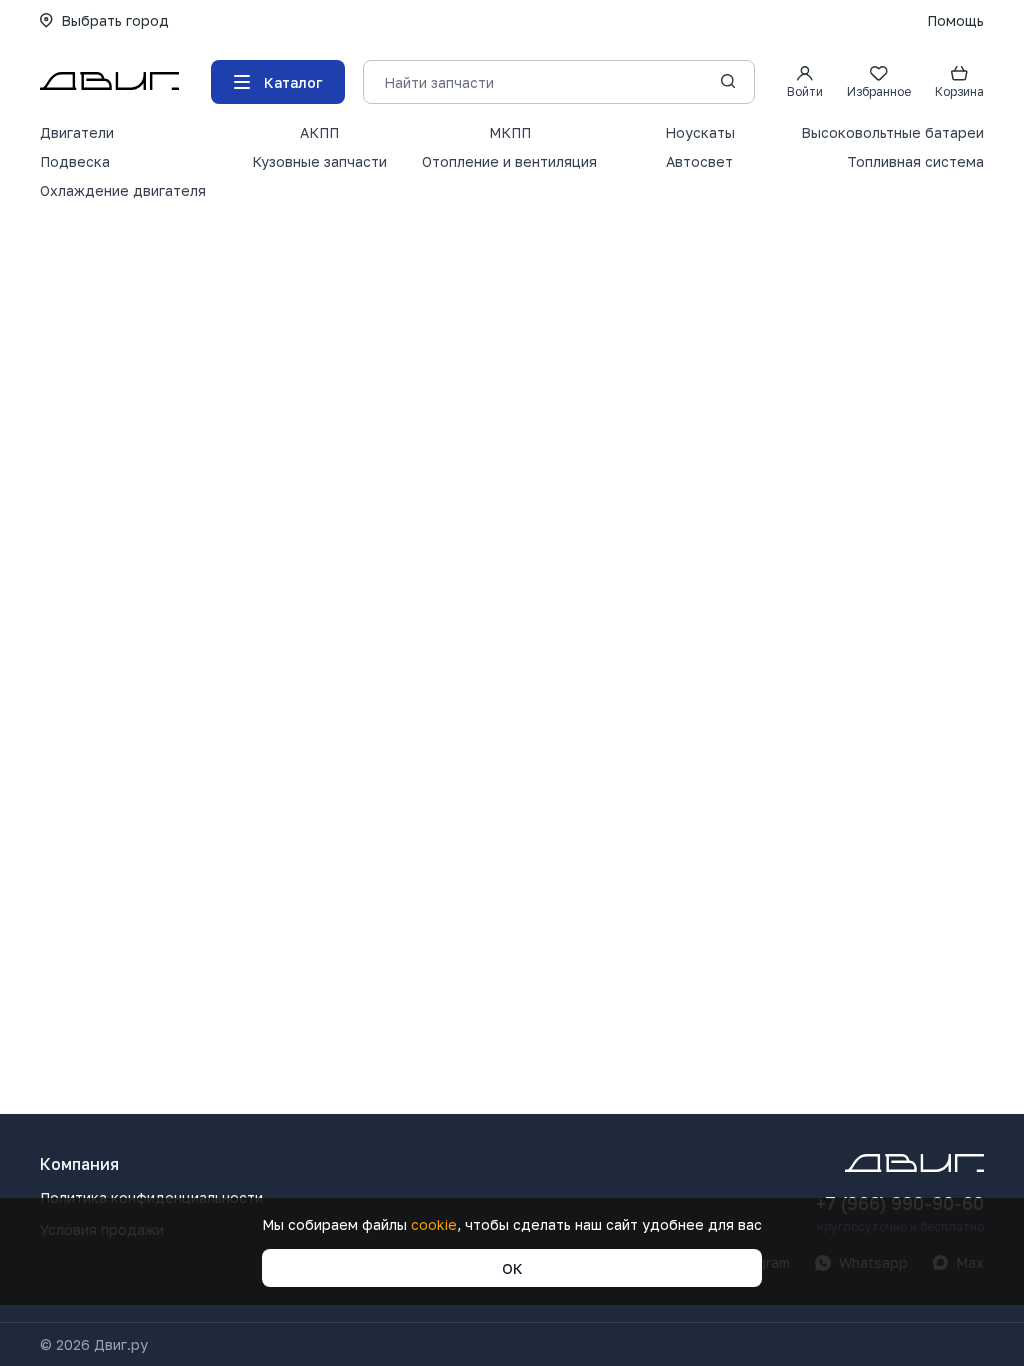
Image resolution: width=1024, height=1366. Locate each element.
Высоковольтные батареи (892, 132)
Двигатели (77, 132)
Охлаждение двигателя (123, 190)
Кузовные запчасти (319, 161)
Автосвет (699, 161)
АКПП (319, 132)
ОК (512, 1268)
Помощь (955, 20)
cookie (434, 1224)
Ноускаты (700, 132)
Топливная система (915, 161)
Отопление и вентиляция (509, 161)
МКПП (510, 132)
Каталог (293, 82)
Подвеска (75, 161)
